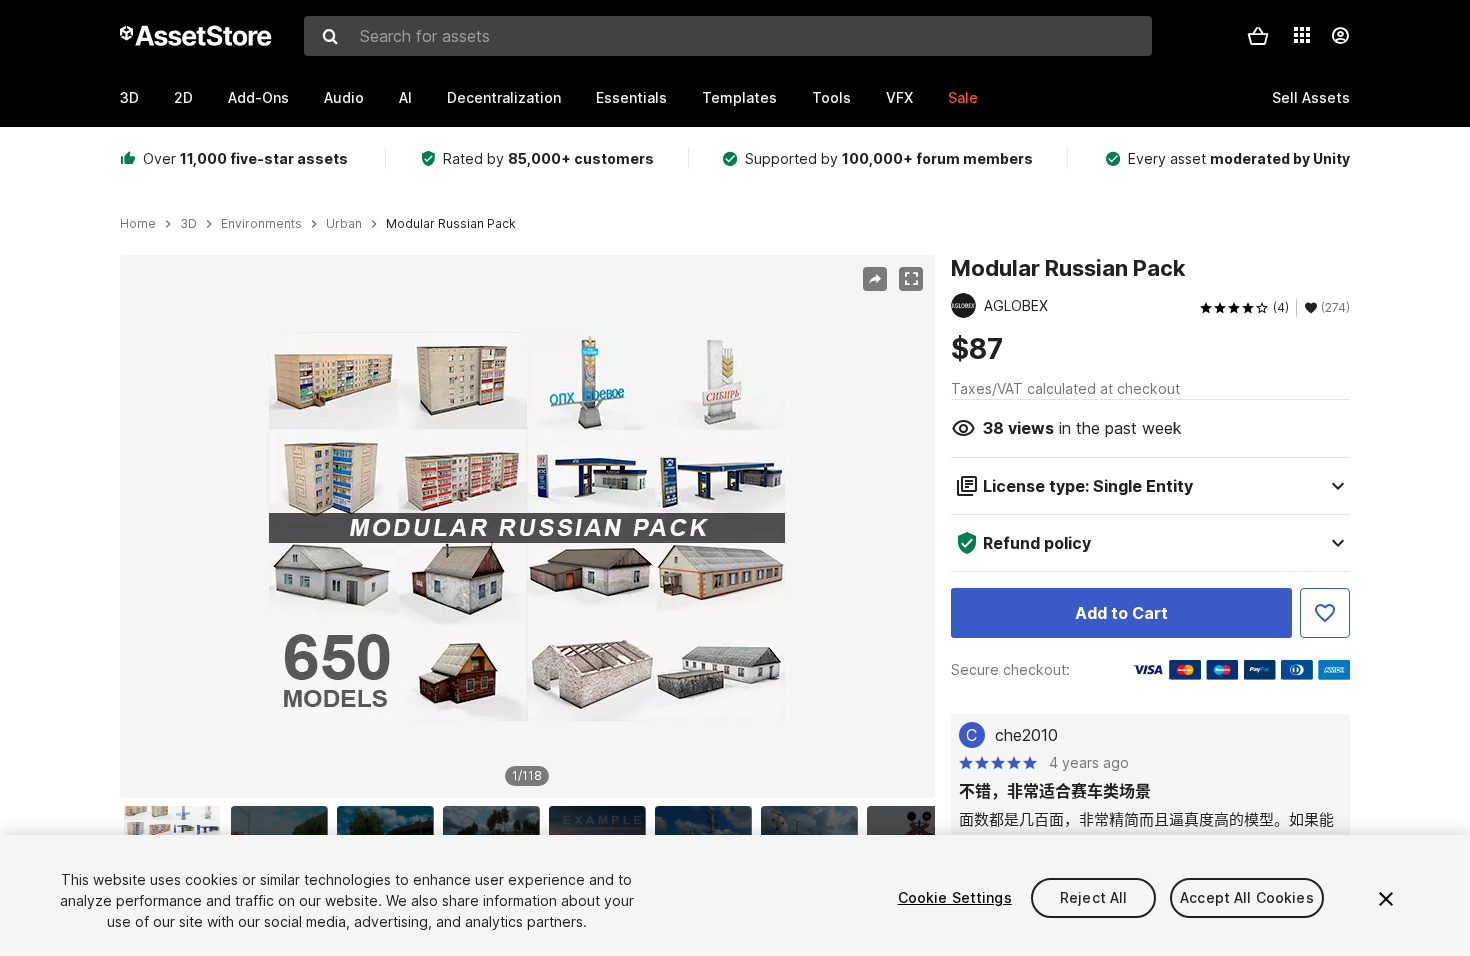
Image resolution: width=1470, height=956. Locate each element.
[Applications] (1302, 35)
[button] (1258, 36)
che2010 (1026, 735)
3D (129, 97)
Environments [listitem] (261, 224)
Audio (344, 97)
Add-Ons (258, 97)
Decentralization (504, 97)
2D (183, 97)
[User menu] (1340, 36)
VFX (899, 97)
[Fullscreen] (911, 279)
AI (405, 97)
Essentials (631, 97)
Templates (739, 97)
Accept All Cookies (1247, 897)
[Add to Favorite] (1325, 613)
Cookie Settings (955, 897)
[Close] (1386, 899)
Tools (831, 97)
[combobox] (728, 36)
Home (138, 224)
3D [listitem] (188, 224)
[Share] (875, 279)
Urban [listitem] (344, 224)
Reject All (1093, 897)
